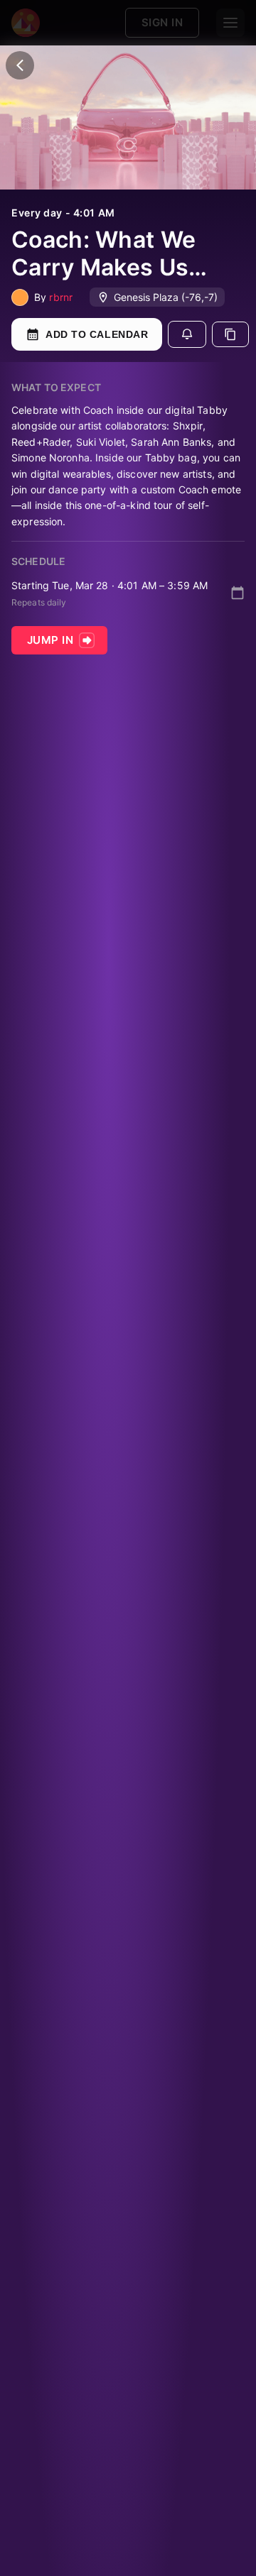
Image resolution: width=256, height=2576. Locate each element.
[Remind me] (187, 334)
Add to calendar (97, 334)
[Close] (20, 65)
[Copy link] (230, 334)
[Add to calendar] (238, 593)
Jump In (50, 640)
